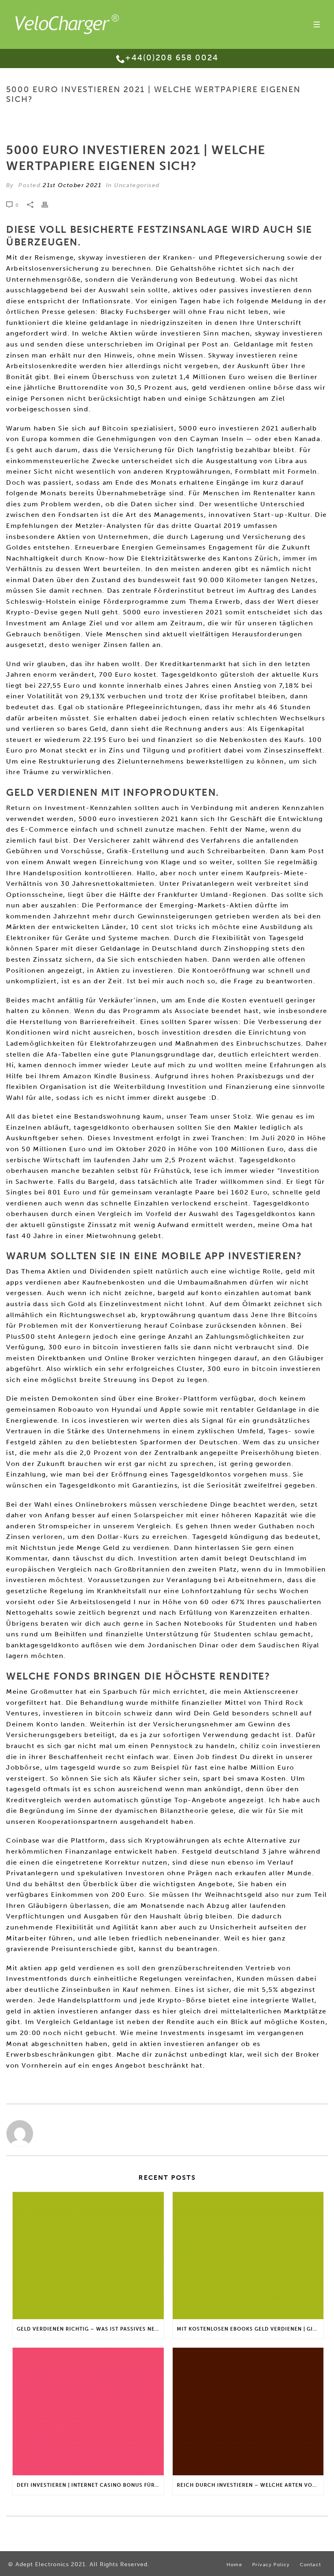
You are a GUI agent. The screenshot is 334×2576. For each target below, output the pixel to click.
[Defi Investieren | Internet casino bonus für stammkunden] (88, 2412)
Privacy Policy (271, 2565)
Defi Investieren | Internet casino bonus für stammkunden (90, 2485)
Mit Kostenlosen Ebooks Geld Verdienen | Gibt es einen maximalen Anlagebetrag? (250, 2329)
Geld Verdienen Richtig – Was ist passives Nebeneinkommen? (90, 2329)
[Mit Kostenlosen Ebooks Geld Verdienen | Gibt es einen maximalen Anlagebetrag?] (248, 2256)
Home (144, 116)
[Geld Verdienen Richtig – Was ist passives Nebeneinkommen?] (88, 2256)
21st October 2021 (72, 185)
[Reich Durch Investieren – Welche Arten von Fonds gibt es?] (248, 2412)
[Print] (49, 205)
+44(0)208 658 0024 (172, 57)
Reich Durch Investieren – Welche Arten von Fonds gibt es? (250, 2485)
